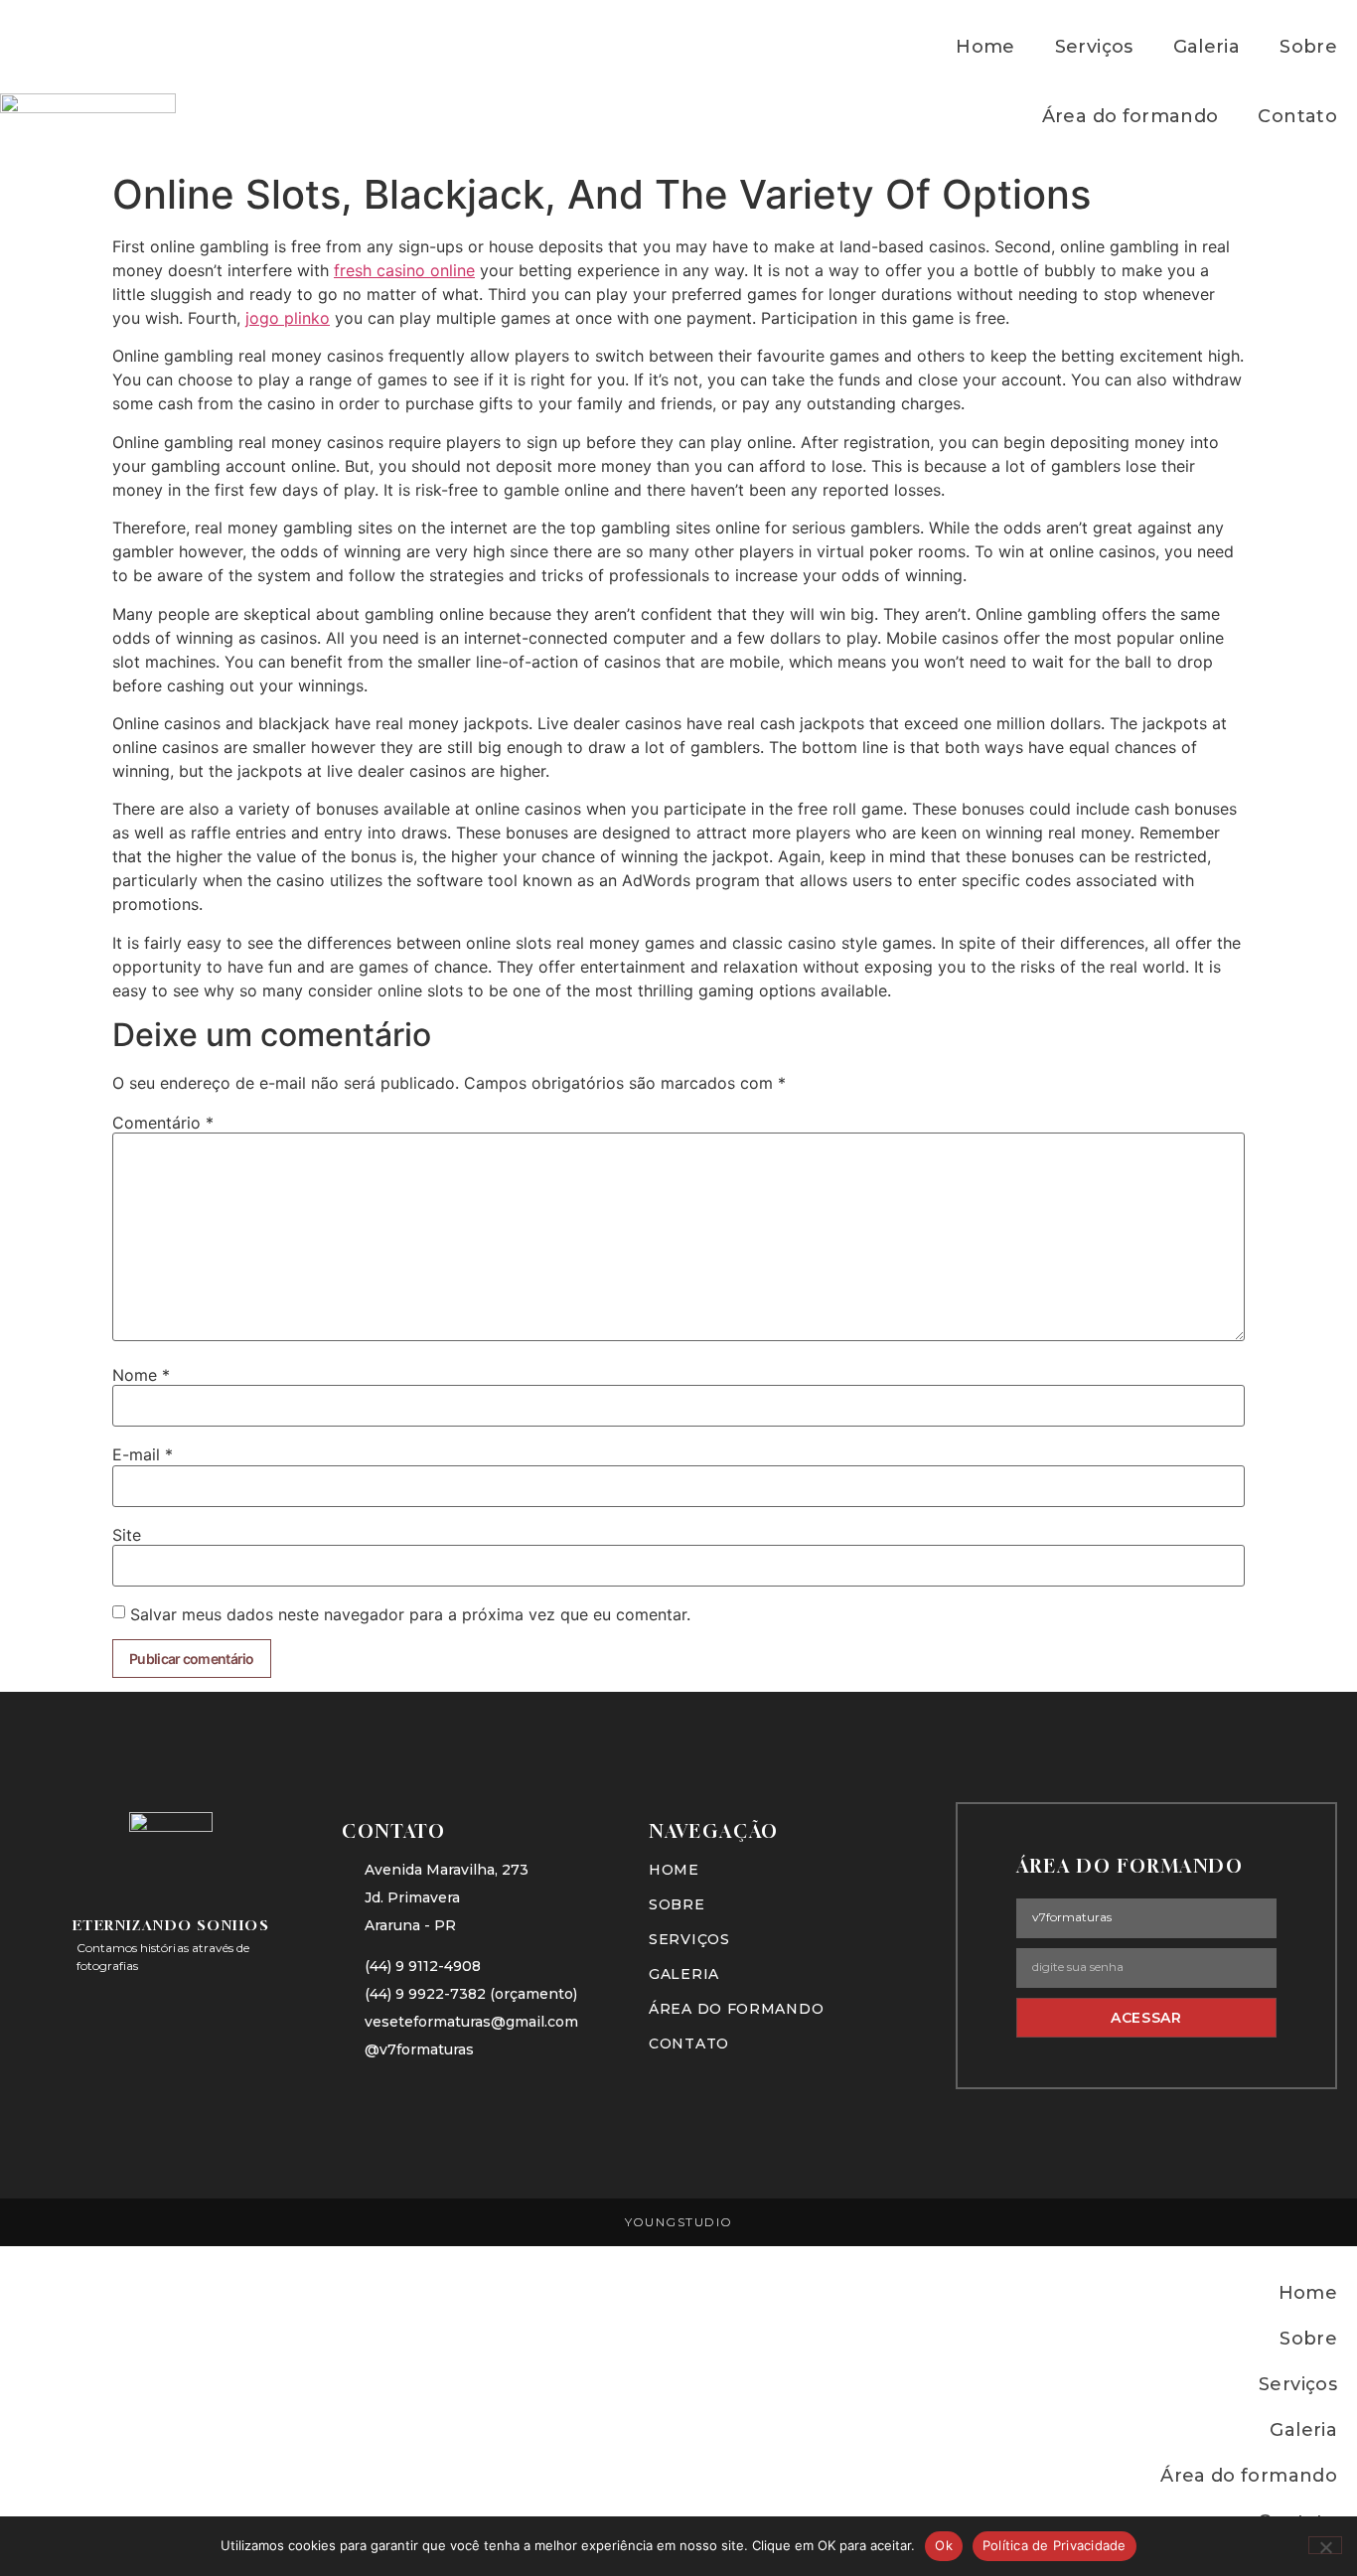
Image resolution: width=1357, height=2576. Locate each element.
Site (127, 1535)
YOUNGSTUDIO (679, 2222)
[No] (1325, 2545)
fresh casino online (404, 270)
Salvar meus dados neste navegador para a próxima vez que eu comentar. (410, 1614)
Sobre (1308, 47)
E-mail (143, 1454)
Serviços (1094, 47)
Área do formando (1131, 116)
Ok (944, 2545)
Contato (1297, 116)
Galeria (1207, 47)
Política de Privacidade (1055, 2545)
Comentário (163, 1123)
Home (985, 47)
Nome (141, 1375)
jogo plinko (288, 318)
